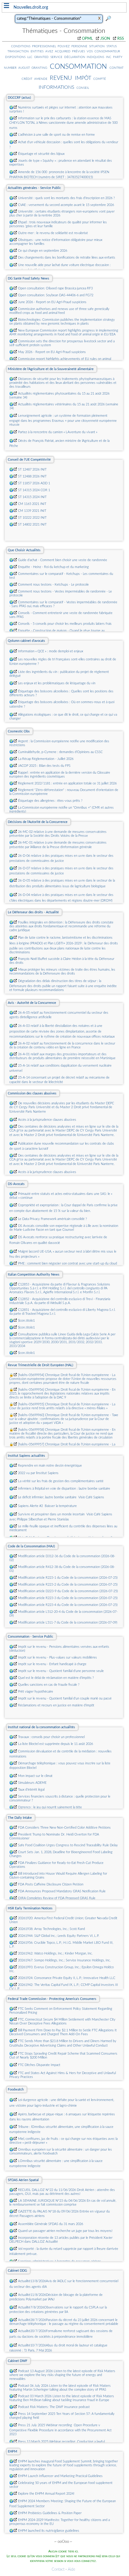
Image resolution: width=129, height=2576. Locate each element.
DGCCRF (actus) (19, 98)
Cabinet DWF (18, 2361)
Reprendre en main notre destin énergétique (50, 1466)
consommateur (107, 51)
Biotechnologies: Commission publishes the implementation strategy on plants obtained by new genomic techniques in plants (62, 322)
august (24, 68)
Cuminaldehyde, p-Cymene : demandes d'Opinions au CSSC (60, 752)
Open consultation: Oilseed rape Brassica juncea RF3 (55, 288)
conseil (83, 88)
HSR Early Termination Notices (30, 1908)
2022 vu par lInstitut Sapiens (38, 1473)
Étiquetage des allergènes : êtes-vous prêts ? (50, 801)
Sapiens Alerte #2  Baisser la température (47, 1506)
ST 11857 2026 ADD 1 (34, 483)
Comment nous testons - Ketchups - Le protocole (53, 585)
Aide (72, 2570)
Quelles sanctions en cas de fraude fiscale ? (49, 1685)
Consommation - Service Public (30, 1637)
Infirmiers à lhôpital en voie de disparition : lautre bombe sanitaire (64, 1489)
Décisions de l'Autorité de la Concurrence (38, 822)
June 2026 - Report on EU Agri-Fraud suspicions (52, 302)
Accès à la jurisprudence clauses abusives (47, 1120)
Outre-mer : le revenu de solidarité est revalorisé (53, 233)
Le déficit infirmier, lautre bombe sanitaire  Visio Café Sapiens (61, 1497)
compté (100, 79)
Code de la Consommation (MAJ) (31, 1546)
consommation (78, 66)
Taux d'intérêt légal (31, 1790)
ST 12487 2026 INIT (32, 469)
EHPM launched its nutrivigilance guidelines (49, 2531)
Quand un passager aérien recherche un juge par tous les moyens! (65, 2231)
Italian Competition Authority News (34, 1275)
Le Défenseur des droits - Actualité (33, 912)
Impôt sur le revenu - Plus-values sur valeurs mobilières (57, 1657)
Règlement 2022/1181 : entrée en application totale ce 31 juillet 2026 (67, 783)
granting (39, 68)
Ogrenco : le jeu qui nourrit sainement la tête (50, 1807)
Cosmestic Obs (19, 731)
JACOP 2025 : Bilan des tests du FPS (44, 766)
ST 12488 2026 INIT (32, 476)
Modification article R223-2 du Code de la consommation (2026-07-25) (68, 1585)
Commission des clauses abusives (32, 1093)
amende (41, 79)
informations (57, 87)
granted (41, 57)
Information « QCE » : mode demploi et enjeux (51, 651)
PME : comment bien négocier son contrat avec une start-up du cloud (67, 1263)
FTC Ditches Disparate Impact (39, 2065)
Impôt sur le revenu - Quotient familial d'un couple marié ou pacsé (65, 1698)
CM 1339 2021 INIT (32, 511)
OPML (87, 39)
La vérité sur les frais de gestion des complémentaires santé (61, 1481)
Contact (58, 2570)
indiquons (95, 57)
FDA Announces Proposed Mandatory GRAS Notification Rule (62, 1891)
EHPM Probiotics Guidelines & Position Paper (50, 2513)
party (118, 57)
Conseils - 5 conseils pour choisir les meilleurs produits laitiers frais (65, 624)
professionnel (44, 46)
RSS (121, 39)
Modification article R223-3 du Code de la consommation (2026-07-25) (68, 1598)
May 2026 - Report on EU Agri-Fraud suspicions (52, 352)
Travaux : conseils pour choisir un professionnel (51, 1737)
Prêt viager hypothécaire (36, 1692)
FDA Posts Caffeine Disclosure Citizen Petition (51, 1884)
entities (37, 51)
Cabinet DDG (17, 2271)
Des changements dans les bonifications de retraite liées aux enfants (67, 258)
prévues (78, 51)
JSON (105, 39)
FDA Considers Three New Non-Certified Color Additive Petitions (64, 1828)
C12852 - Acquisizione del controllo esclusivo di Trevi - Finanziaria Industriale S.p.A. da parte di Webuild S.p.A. (60, 1301)
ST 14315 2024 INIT (32, 497)
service (56, 57)
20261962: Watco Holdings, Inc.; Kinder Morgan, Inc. (55, 1953)
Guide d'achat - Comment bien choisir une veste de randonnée (63, 560)
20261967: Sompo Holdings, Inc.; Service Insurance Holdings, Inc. (64, 1960)
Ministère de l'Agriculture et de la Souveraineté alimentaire (51, 369)
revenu (61, 77)
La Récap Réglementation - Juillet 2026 (46, 759)
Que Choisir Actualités (24, 550)
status (112, 46)
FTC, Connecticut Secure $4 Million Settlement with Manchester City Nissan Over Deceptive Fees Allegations (62, 2021)
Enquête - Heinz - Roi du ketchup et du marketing (53, 567)
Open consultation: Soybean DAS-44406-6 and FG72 (56, 295)
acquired (63, 51)
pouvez (64, 46)
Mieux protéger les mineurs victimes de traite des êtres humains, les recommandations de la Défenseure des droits (62, 972)
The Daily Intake (20, 1818)
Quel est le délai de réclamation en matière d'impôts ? (56, 1678)
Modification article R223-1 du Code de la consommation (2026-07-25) (68, 1578)
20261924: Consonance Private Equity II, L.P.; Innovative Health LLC (67, 1978)
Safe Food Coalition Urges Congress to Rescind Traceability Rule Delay (68, 1845)
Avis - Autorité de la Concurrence (32, 1003)
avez (49, 51)
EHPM (12, 2451)
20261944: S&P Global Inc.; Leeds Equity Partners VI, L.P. (59, 1936)
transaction (18, 51)
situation (97, 46)
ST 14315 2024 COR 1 (34, 490)
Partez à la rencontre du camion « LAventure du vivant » (58, 432)
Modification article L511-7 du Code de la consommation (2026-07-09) (68, 1623)
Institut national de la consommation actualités (41, 1727)
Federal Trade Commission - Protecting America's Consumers (52, 1999)
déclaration (75, 57)
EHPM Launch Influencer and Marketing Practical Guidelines (60, 2476)
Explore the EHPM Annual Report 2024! (46, 2494)
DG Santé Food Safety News (28, 278)
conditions (21, 46)
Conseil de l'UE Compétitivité (29, 460)
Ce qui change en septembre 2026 (43, 251)
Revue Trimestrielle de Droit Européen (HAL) (40, 1365)
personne (79, 46)
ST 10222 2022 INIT (32, 518)
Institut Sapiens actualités (26, 1456)
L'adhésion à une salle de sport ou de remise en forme (56, 135)
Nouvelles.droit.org (31, 7)
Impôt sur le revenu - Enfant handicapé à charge (52, 1664)
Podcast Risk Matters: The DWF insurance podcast (54, 2407)
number (10, 68)
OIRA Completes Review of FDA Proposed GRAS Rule (57, 1898)
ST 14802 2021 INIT (32, 524)
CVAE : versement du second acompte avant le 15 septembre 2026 (66, 205)
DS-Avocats (16, 1184)
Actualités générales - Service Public (34, 188)
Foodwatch (16, 2089)
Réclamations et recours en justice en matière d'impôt (56, 1705)
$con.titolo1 (26, 1321)
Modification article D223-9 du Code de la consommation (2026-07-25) (68, 1591)
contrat (117, 68)
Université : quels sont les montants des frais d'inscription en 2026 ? (66, 198)
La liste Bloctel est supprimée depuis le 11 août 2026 (55, 1744)
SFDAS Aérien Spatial (23, 2180)
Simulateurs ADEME (32, 1783)
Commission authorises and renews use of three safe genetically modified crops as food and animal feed (59, 311)
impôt (83, 78)
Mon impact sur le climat (35, 1776)
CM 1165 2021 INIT (32, 504)
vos (90, 51)
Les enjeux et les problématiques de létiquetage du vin (57, 683)
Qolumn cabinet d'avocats (26, 641)
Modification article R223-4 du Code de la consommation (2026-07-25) (68, 1605)
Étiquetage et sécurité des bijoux (41, 154)
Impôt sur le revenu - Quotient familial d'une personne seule (61, 1671)
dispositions (15, 57)
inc (109, 57)
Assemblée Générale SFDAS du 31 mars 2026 (51, 2224)
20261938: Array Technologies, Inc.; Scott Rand (51, 1929)
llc (30, 57)
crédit (27, 79)
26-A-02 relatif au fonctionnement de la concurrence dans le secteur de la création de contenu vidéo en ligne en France (62, 1045)
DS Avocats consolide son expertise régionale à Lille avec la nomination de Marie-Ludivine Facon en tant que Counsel (64, 1228)
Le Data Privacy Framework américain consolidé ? (52, 1219)
